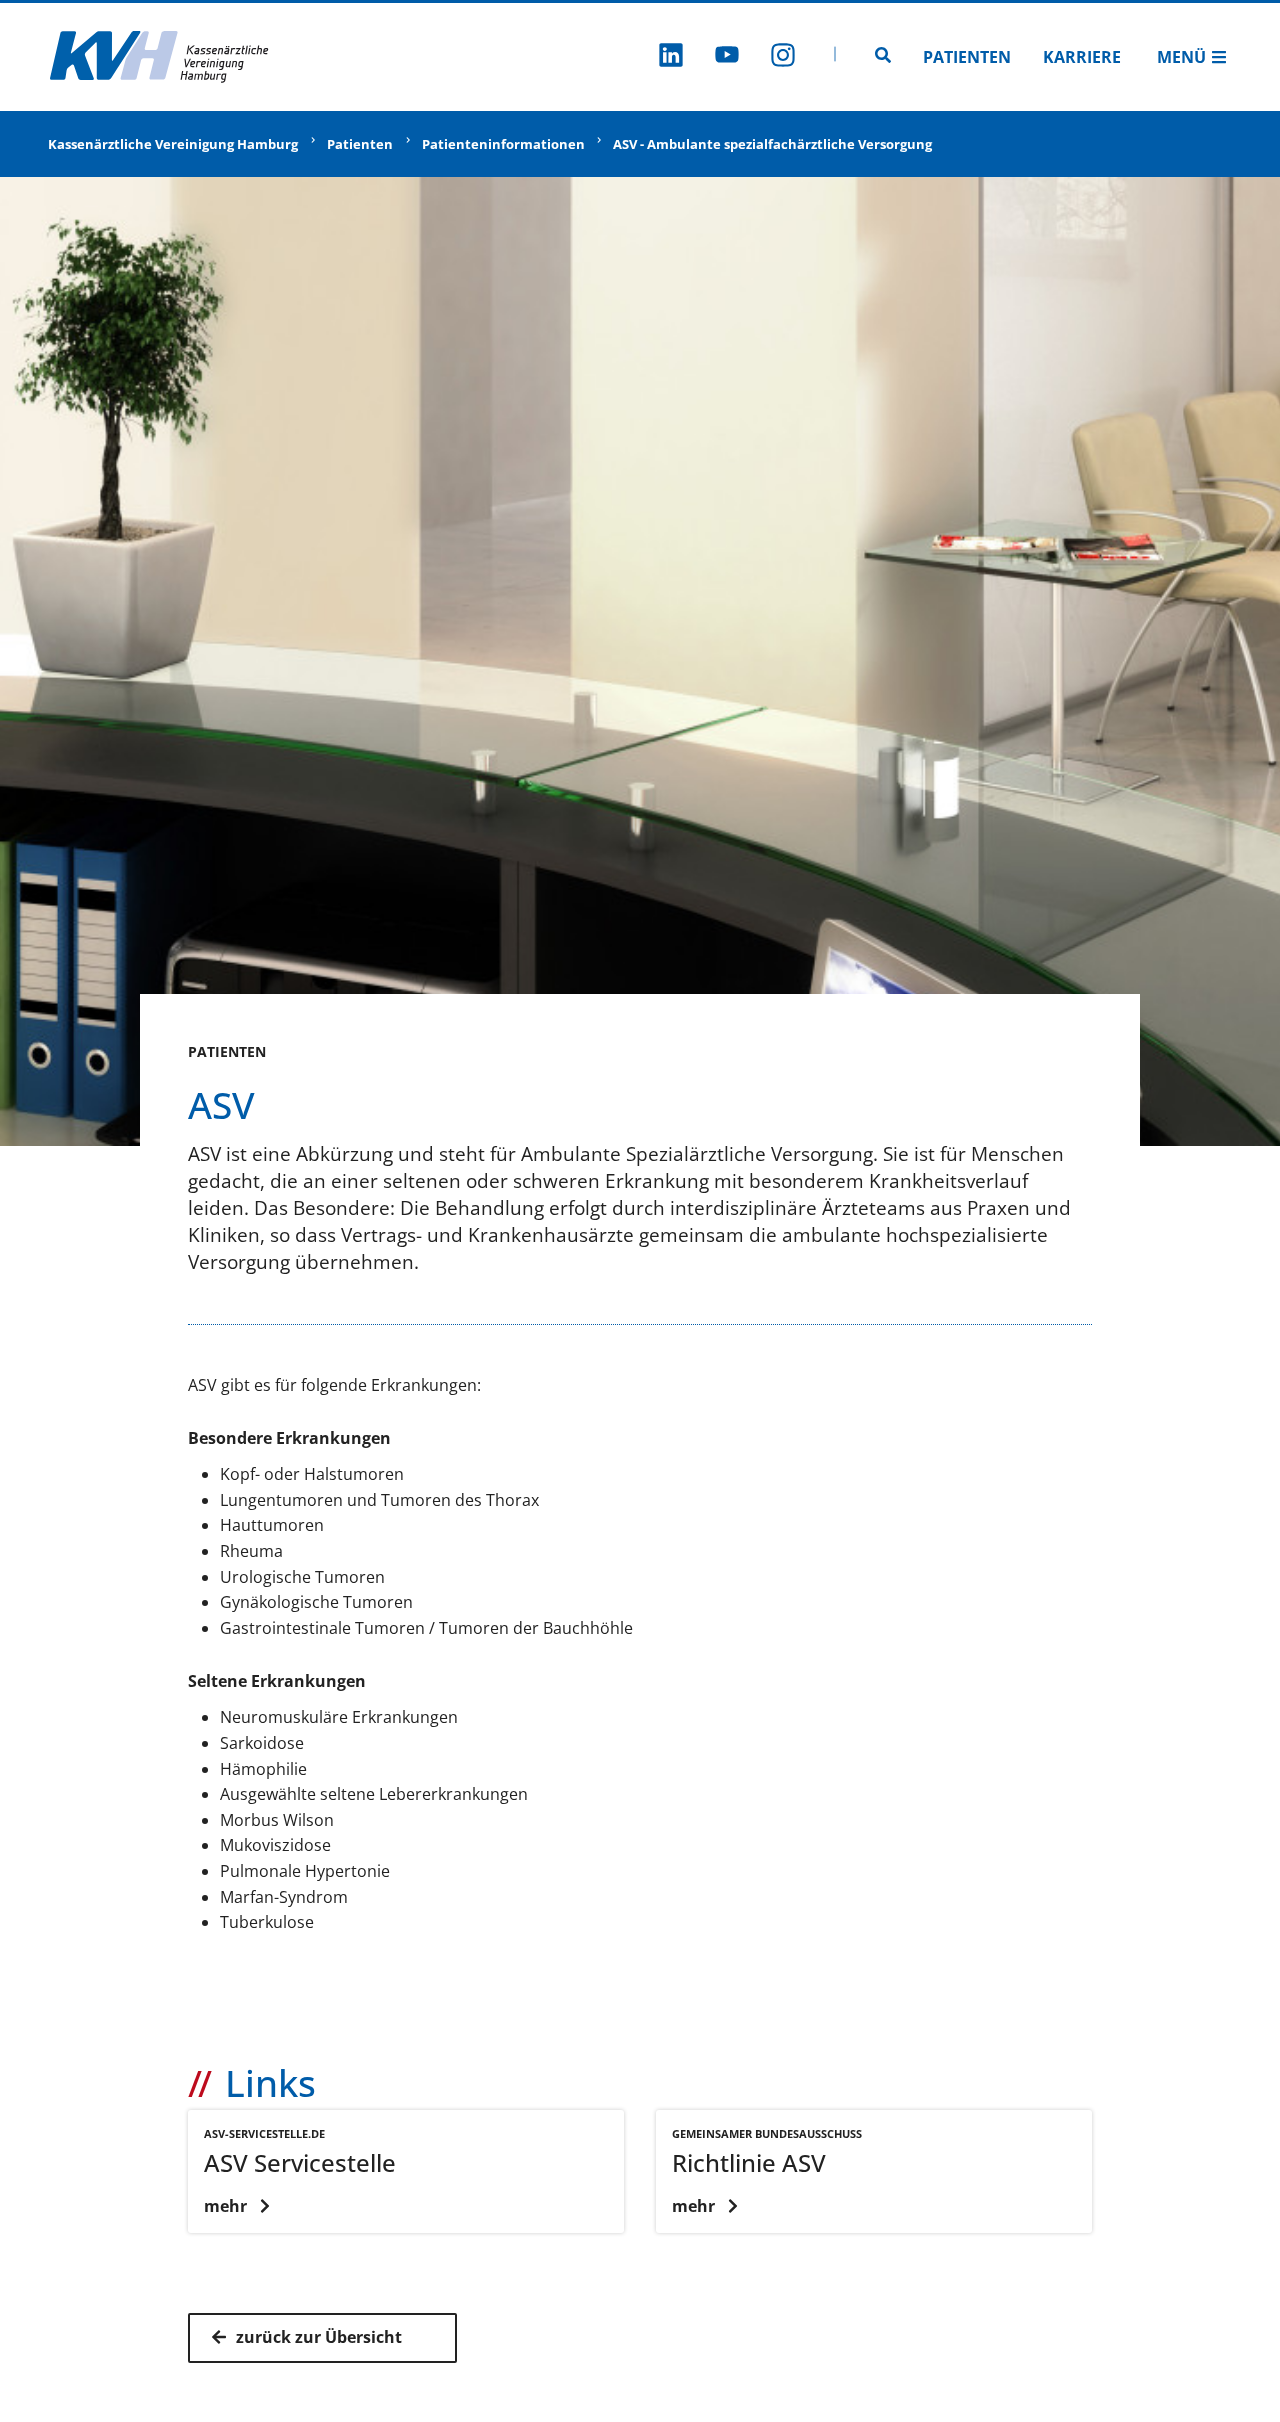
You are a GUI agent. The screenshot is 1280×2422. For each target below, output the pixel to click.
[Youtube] (727, 57)
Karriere (1082, 57)
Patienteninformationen (503, 144)
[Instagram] (783, 57)
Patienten (967, 57)
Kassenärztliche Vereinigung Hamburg (173, 144)
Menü (1181, 57)
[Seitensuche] (883, 57)
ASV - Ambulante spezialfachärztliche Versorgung (772, 144)
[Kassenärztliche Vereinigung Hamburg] (160, 57)
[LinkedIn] (671, 57)
